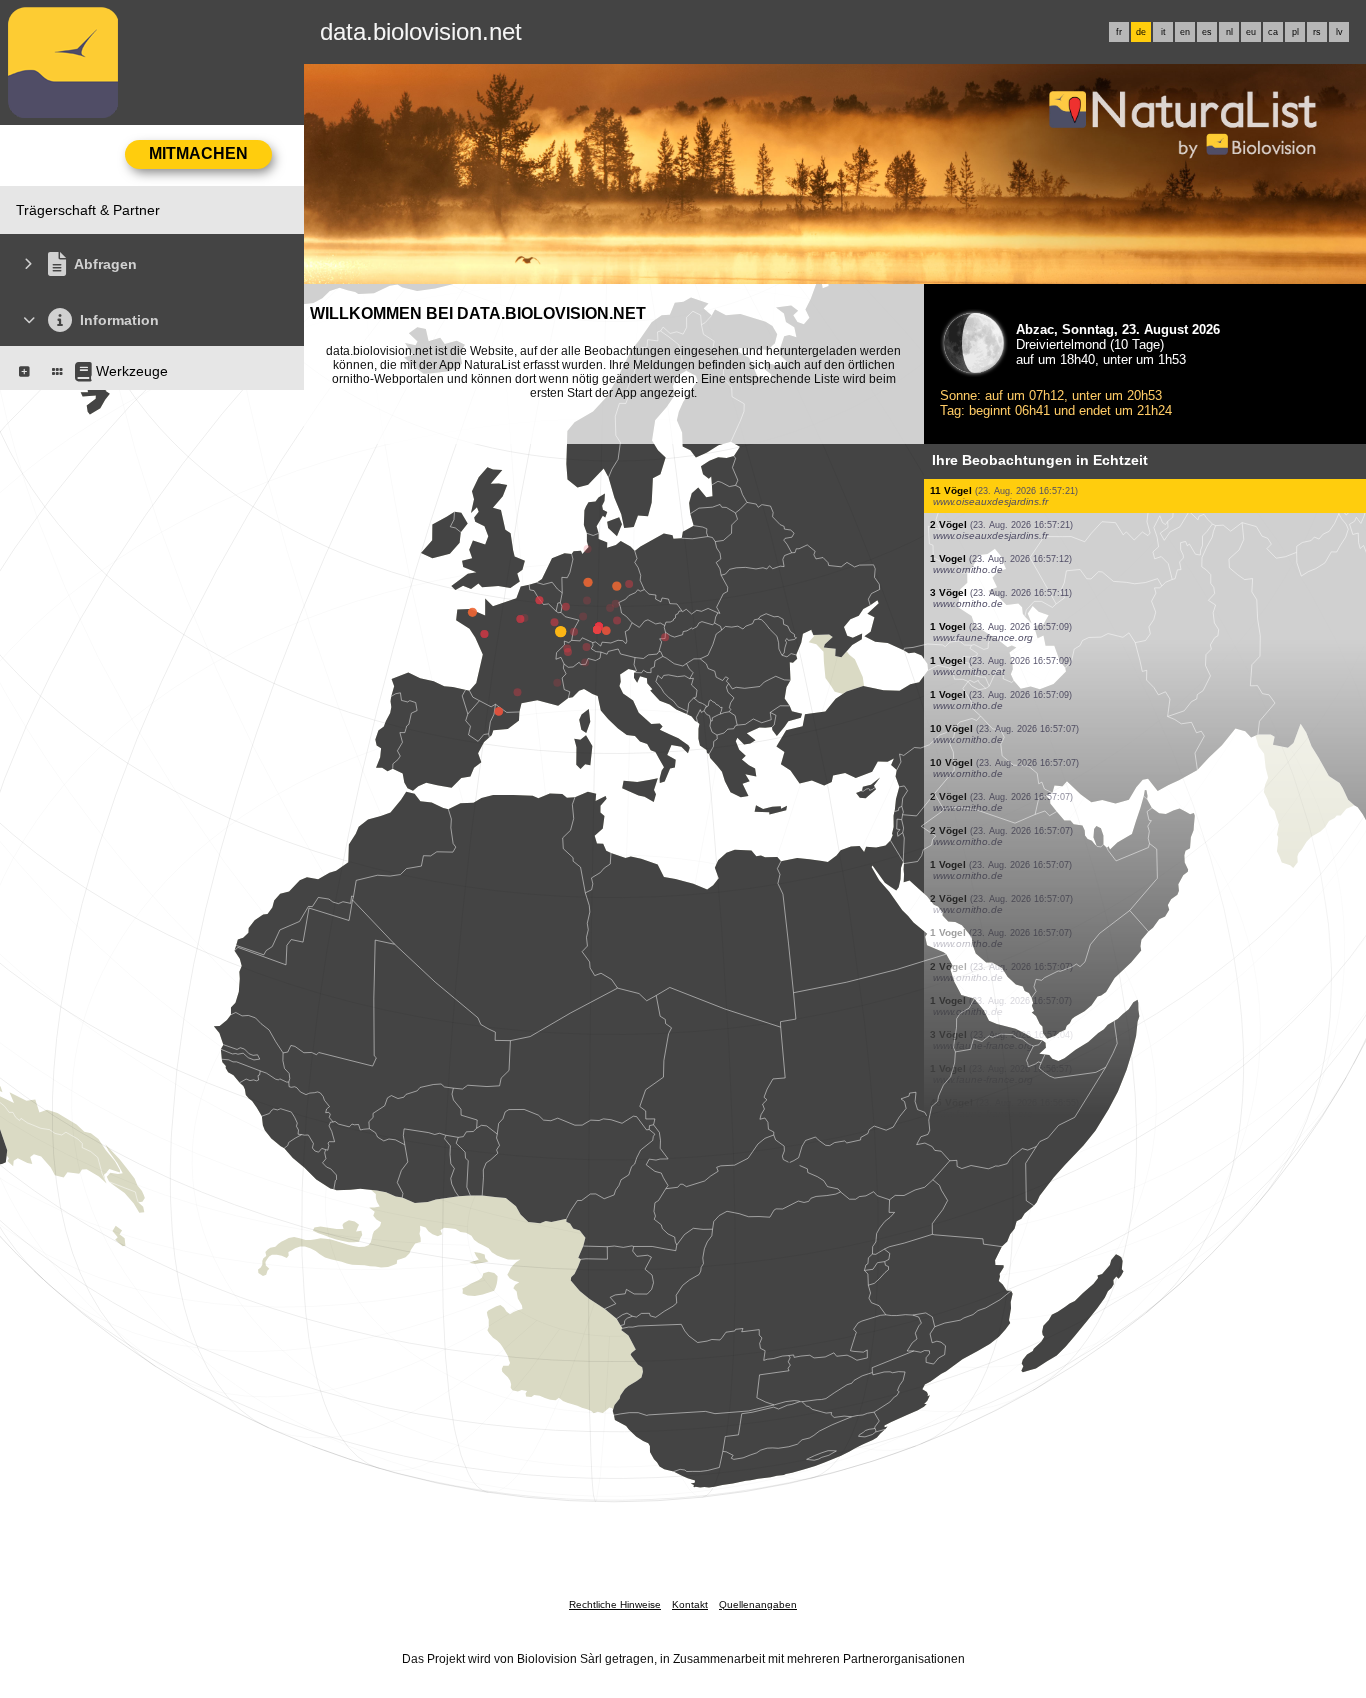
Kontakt (690, 1604)
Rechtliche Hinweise (615, 1604)
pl (1295, 32)
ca (1273, 32)
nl (1229, 32)
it (1163, 32)
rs (1317, 32)
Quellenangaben (758, 1604)
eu (1251, 32)
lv (1339, 32)
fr (1119, 32)
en (1185, 32)
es (1207, 32)
